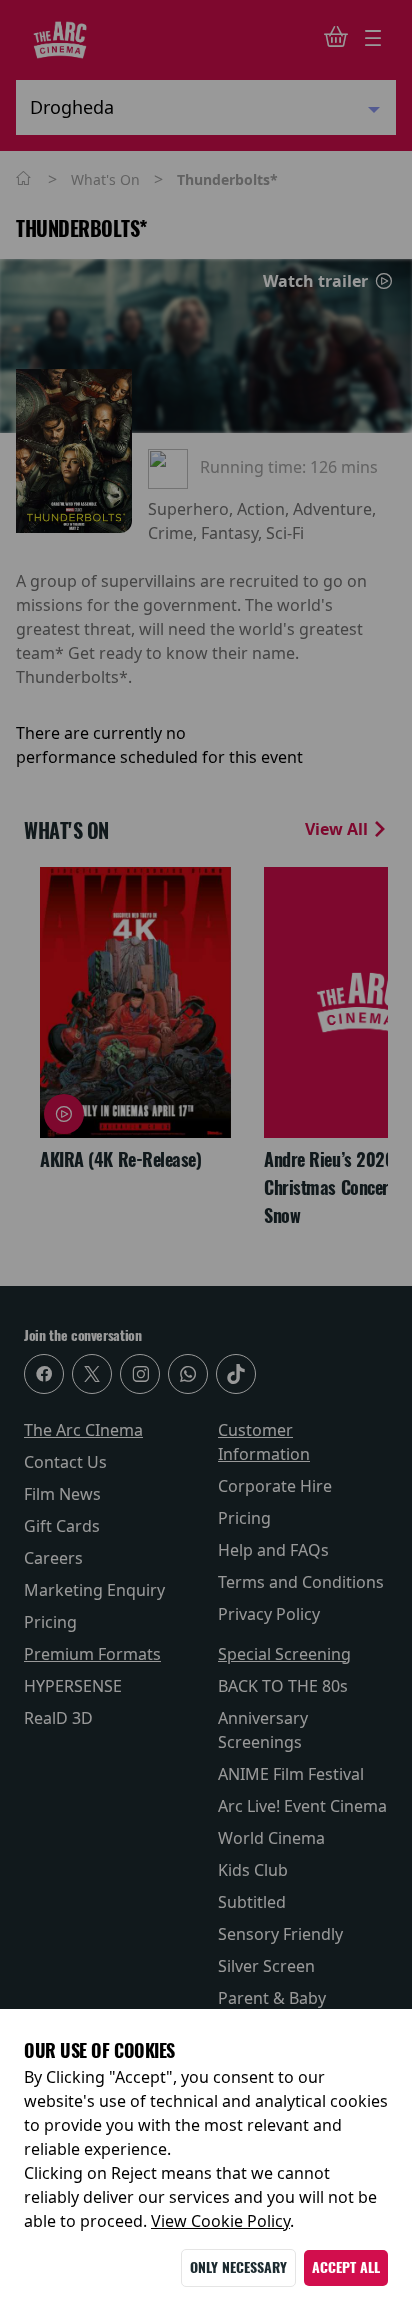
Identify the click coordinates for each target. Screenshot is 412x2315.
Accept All (346, 2267)
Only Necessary (238, 2267)
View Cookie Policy (220, 2221)
